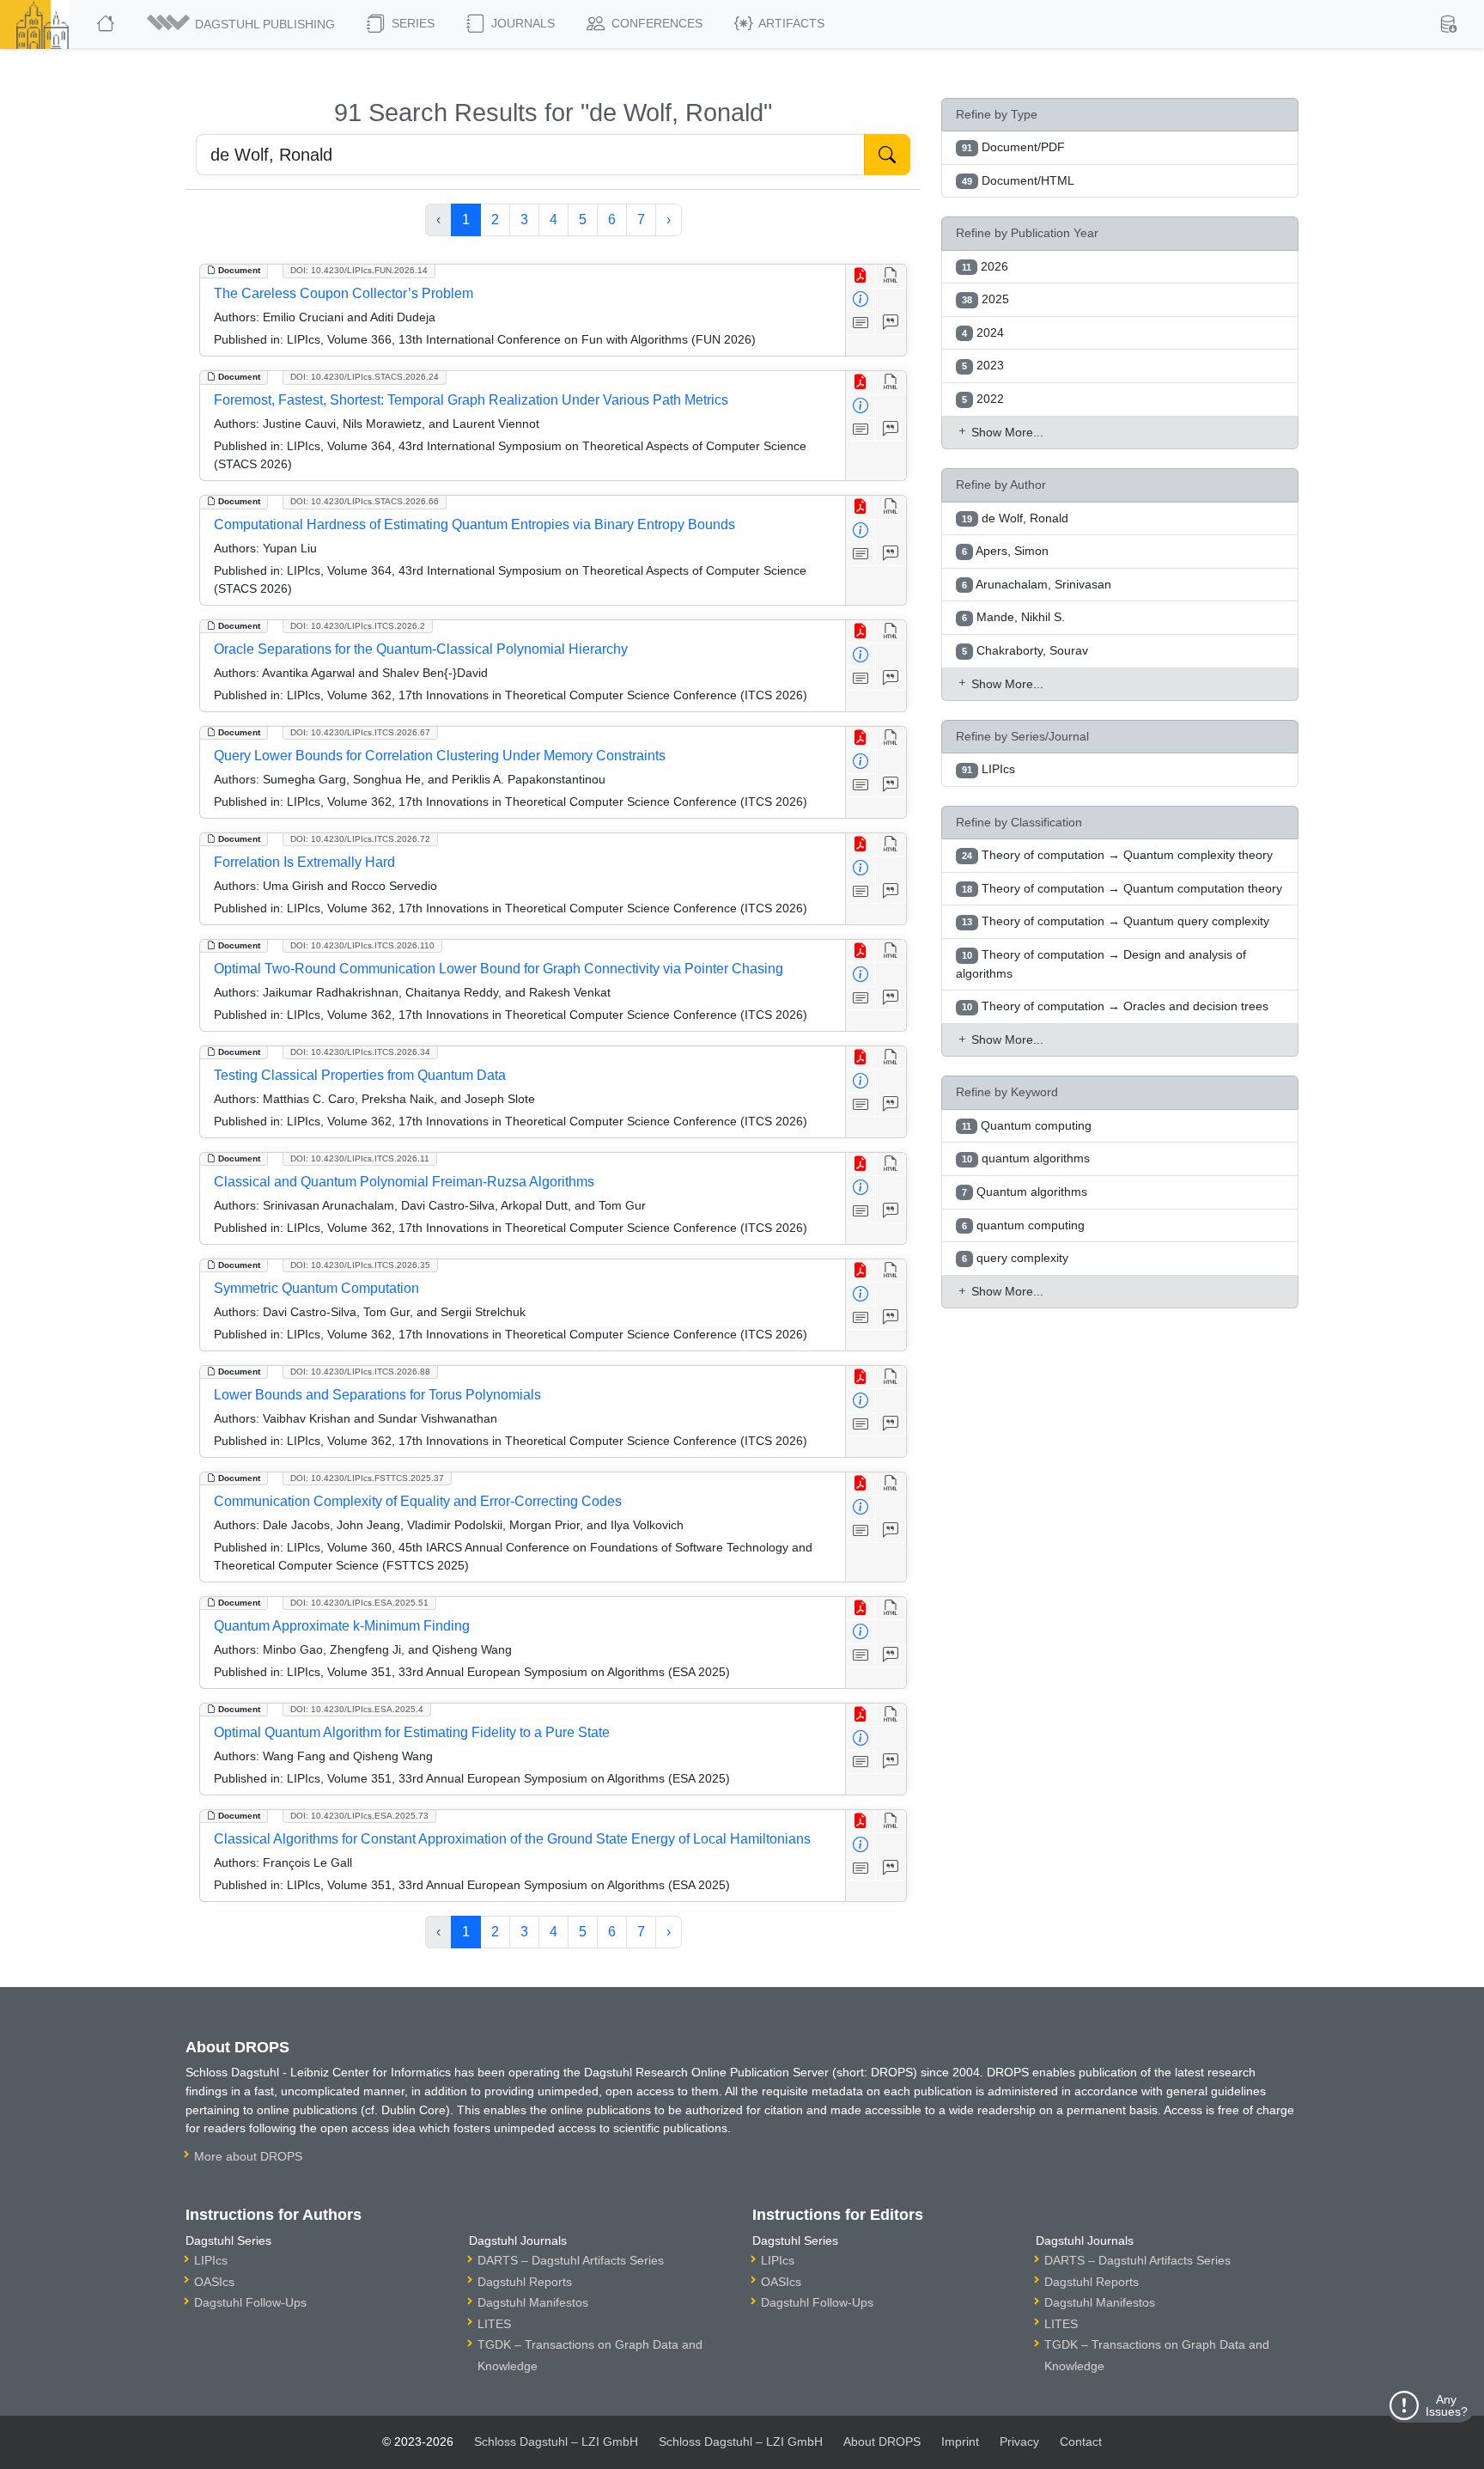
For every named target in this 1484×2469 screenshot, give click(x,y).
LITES (494, 2324)
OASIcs (214, 2282)
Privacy (1019, 2442)
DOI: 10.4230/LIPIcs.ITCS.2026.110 (362, 945)
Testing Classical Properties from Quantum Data (360, 1075)
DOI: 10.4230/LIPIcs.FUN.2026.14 (359, 270)
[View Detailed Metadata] (861, 300)
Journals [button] (521, 23)
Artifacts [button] (790, 23)
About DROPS (882, 2442)
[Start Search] (887, 155)
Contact (1081, 2442)
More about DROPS (248, 2156)
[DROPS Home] (107, 24)
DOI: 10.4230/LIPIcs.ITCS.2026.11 (360, 1158)
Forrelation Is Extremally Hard (304, 862)
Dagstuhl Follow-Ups (250, 2302)
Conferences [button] (655, 23)
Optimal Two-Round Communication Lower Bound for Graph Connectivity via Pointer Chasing (499, 969)
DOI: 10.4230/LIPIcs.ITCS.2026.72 (360, 839)
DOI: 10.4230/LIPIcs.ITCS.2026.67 (360, 732)
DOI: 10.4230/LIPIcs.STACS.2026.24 (365, 377)
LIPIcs (211, 2260)
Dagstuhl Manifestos (533, 2302)
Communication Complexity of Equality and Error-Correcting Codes (418, 1501)
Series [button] (411, 23)
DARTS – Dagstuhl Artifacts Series (571, 2260)
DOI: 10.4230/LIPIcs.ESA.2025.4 (357, 1709)
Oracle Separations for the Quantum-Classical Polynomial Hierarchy (421, 649)
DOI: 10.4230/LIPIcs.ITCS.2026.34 (360, 1052)
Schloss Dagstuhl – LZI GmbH (556, 2442)
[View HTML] (891, 276)
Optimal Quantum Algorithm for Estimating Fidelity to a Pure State (412, 1732)
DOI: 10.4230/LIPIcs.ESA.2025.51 (359, 1603)
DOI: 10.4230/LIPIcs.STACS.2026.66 (365, 501)
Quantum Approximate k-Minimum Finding (342, 1626)
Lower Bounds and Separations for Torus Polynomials (377, 1395)
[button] (242, 24)
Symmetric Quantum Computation (316, 1288)
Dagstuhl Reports (525, 2282)
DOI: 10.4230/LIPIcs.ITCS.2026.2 (358, 626)
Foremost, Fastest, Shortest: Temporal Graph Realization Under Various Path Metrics (471, 400)
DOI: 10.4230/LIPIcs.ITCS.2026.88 (360, 1372)
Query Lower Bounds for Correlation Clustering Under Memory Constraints (440, 756)
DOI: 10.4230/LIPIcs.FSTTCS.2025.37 (367, 1478)
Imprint (960, 2442)
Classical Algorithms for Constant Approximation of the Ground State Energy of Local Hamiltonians (512, 1839)
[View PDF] (861, 276)
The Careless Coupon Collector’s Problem (344, 293)
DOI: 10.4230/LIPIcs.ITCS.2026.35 (360, 1265)
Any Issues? (1447, 2405)
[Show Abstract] (861, 323)
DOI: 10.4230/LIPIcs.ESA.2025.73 (359, 1816)
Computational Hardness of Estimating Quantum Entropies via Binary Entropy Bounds (474, 524)
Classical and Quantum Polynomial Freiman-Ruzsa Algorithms (404, 1182)
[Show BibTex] (891, 323)
